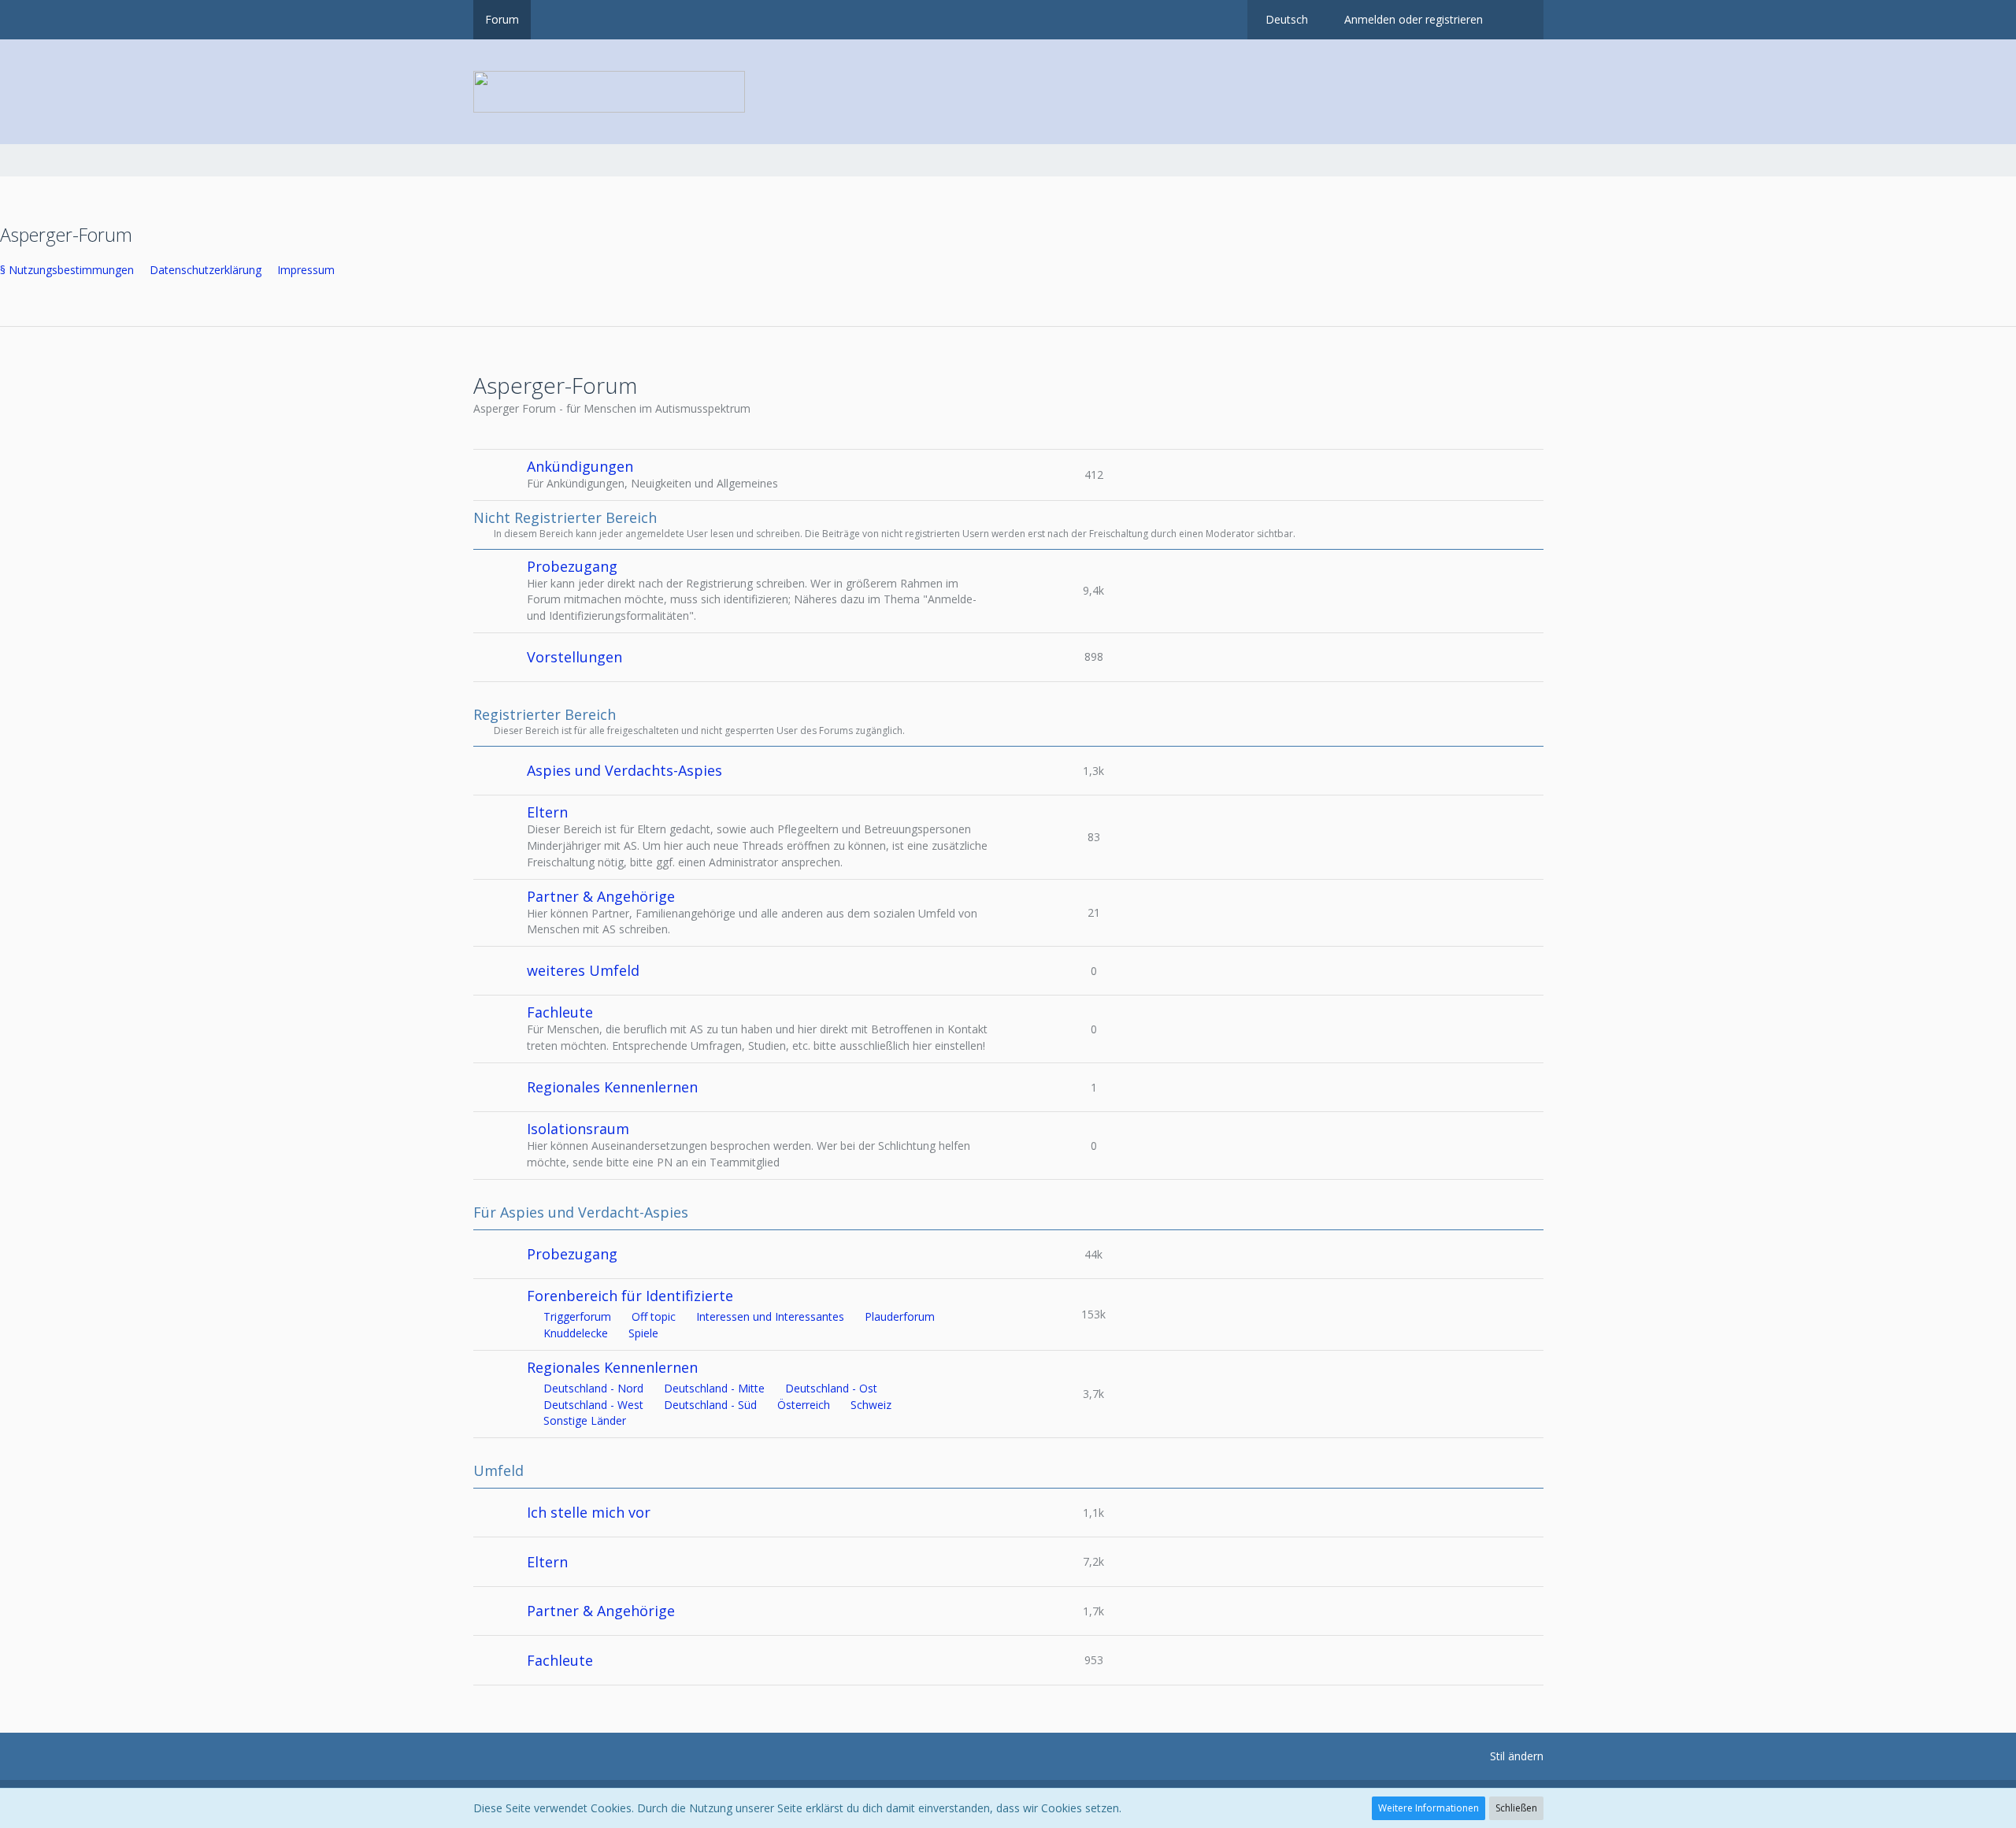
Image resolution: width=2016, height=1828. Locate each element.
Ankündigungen (580, 466)
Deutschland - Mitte (714, 1388)
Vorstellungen (574, 657)
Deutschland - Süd (710, 1405)
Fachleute (560, 1012)
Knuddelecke (576, 1333)
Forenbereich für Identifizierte (630, 1296)
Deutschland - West (593, 1405)
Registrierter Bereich (545, 715)
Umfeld (498, 1471)
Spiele (643, 1333)
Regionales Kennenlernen (612, 1087)
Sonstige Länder (585, 1420)
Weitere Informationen (1429, 1808)
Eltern (547, 812)
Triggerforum (577, 1316)
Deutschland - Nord (593, 1388)
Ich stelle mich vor (589, 1512)
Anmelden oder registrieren (1414, 19)
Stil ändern (1517, 1756)
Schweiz (871, 1405)
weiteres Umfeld (583, 970)
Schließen (1516, 1808)
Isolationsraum (578, 1129)
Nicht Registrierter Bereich (565, 518)
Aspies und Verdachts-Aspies (624, 770)
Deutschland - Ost (831, 1388)
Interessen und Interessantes (770, 1316)
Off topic (654, 1316)
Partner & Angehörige (601, 896)
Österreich (804, 1405)
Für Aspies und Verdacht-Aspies (581, 1212)
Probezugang (572, 566)
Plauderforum (900, 1316)
